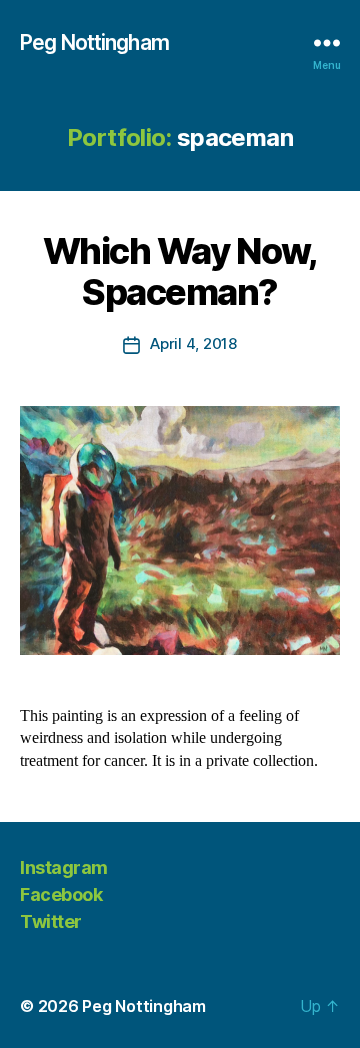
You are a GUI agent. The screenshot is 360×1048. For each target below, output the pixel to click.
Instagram (64, 867)
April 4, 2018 (193, 343)
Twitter (51, 921)
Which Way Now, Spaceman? (180, 271)
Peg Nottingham (94, 42)
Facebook (61, 894)
